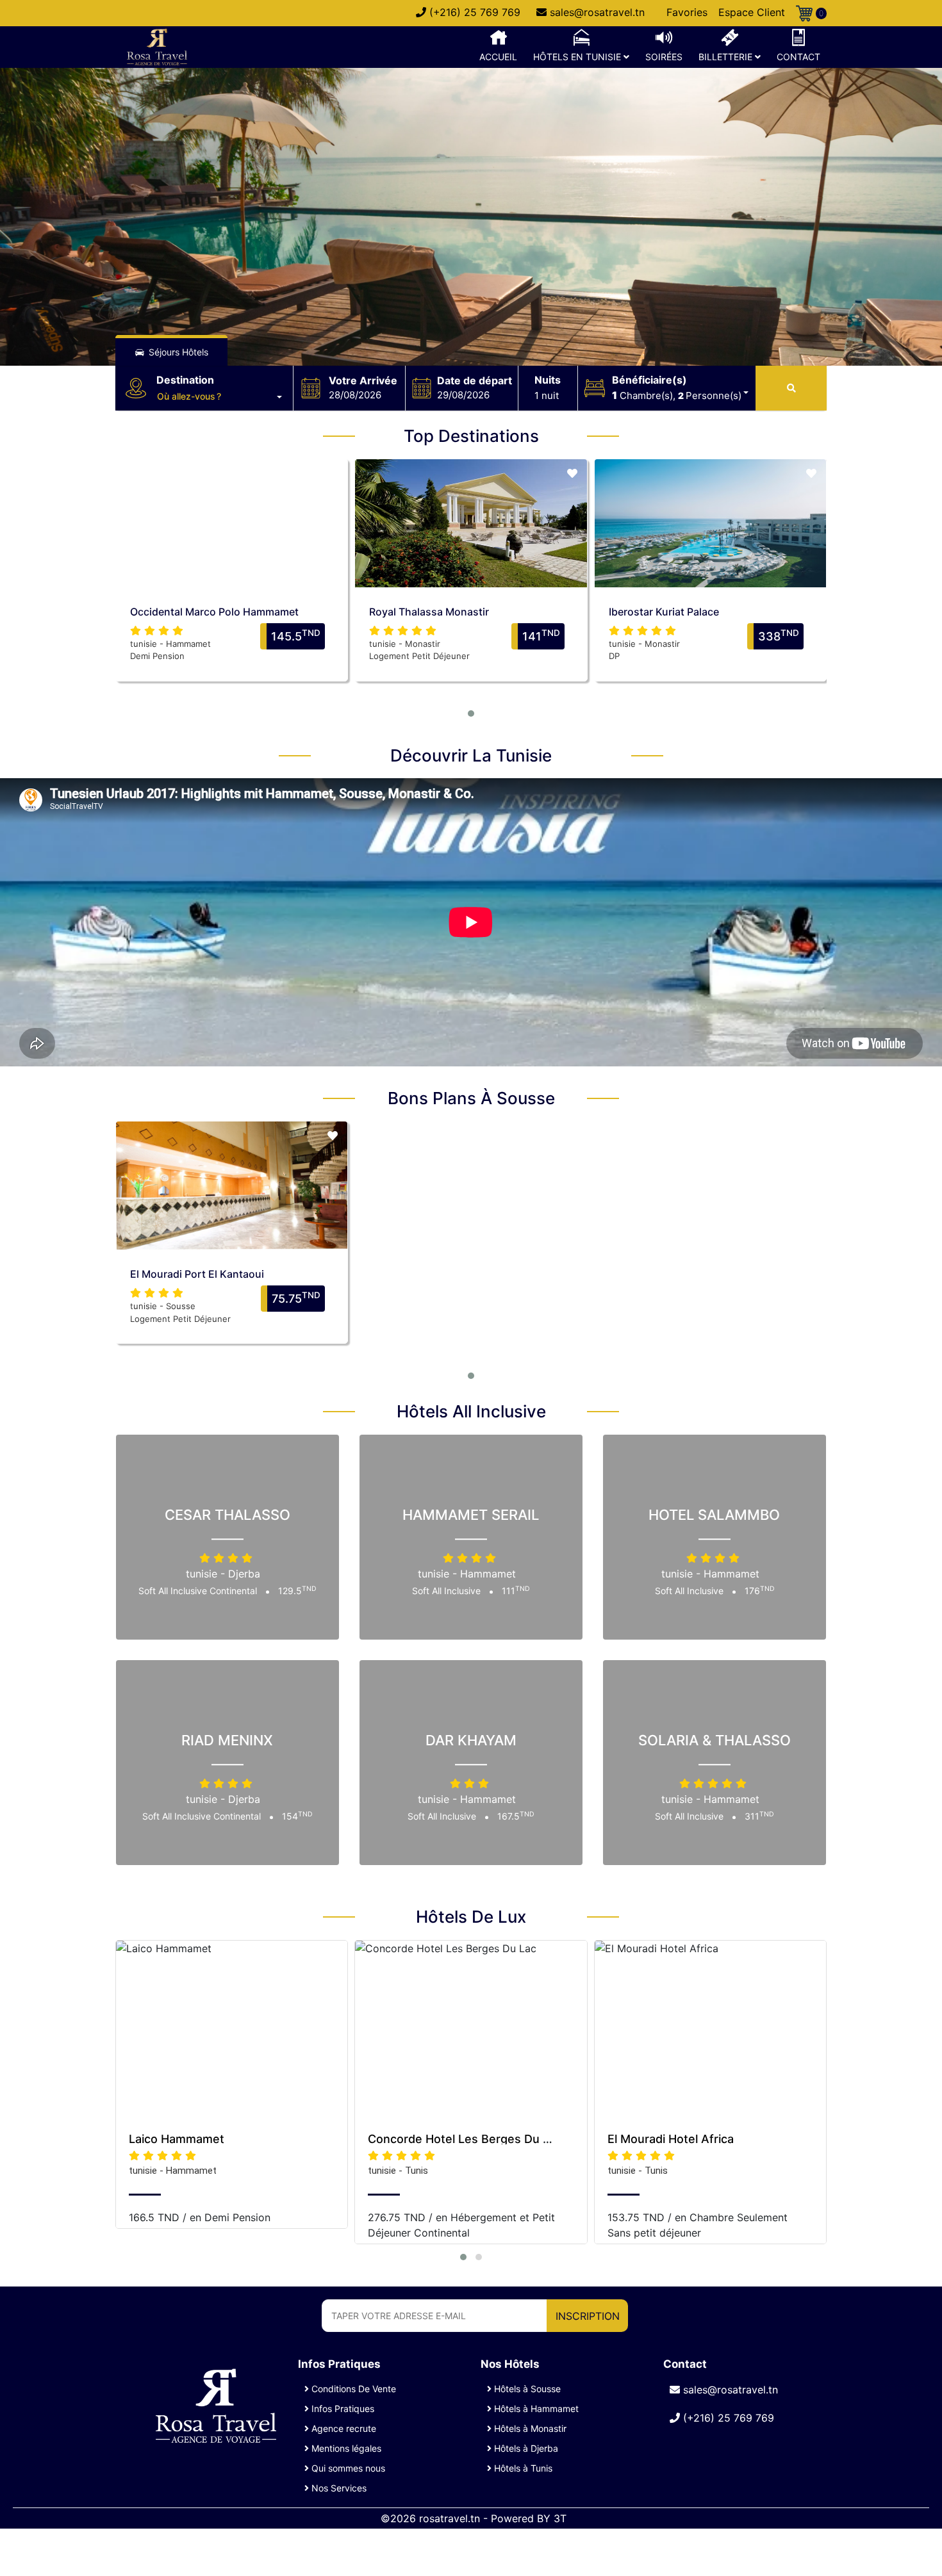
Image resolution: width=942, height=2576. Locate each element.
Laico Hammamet (177, 2139)
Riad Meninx (227, 1741)
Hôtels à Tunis (522, 2468)
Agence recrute (343, 2428)
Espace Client (752, 12)
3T (560, 2518)
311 (759, 1817)
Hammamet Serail (471, 1515)
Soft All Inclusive (448, 1591)
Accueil (498, 57)
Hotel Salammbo (714, 1515)
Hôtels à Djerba (525, 2448)
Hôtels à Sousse (526, 2389)
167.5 (516, 1817)
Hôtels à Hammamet (535, 2409)
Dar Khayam (471, 1741)
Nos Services (338, 2488)
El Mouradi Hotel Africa (671, 2139)
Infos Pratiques (342, 2409)
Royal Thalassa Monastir (429, 612)
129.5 (297, 1591)
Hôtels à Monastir (529, 2428)
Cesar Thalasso (227, 1515)
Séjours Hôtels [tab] (177, 352)
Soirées (664, 57)
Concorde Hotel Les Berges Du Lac (465, 2139)
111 (516, 1591)
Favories (687, 12)
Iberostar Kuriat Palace (664, 612)
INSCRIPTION (588, 2316)
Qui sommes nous (347, 2468)
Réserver (232, 510)
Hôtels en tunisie (578, 57)
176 (760, 1591)
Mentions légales (345, 2448)
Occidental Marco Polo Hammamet (214, 612)
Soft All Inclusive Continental (199, 1591)
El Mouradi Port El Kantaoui (197, 1274)
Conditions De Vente (352, 2389)
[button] (219, 396)
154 (297, 1817)
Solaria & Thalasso (715, 1741)
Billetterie (727, 57)
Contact (798, 57)
